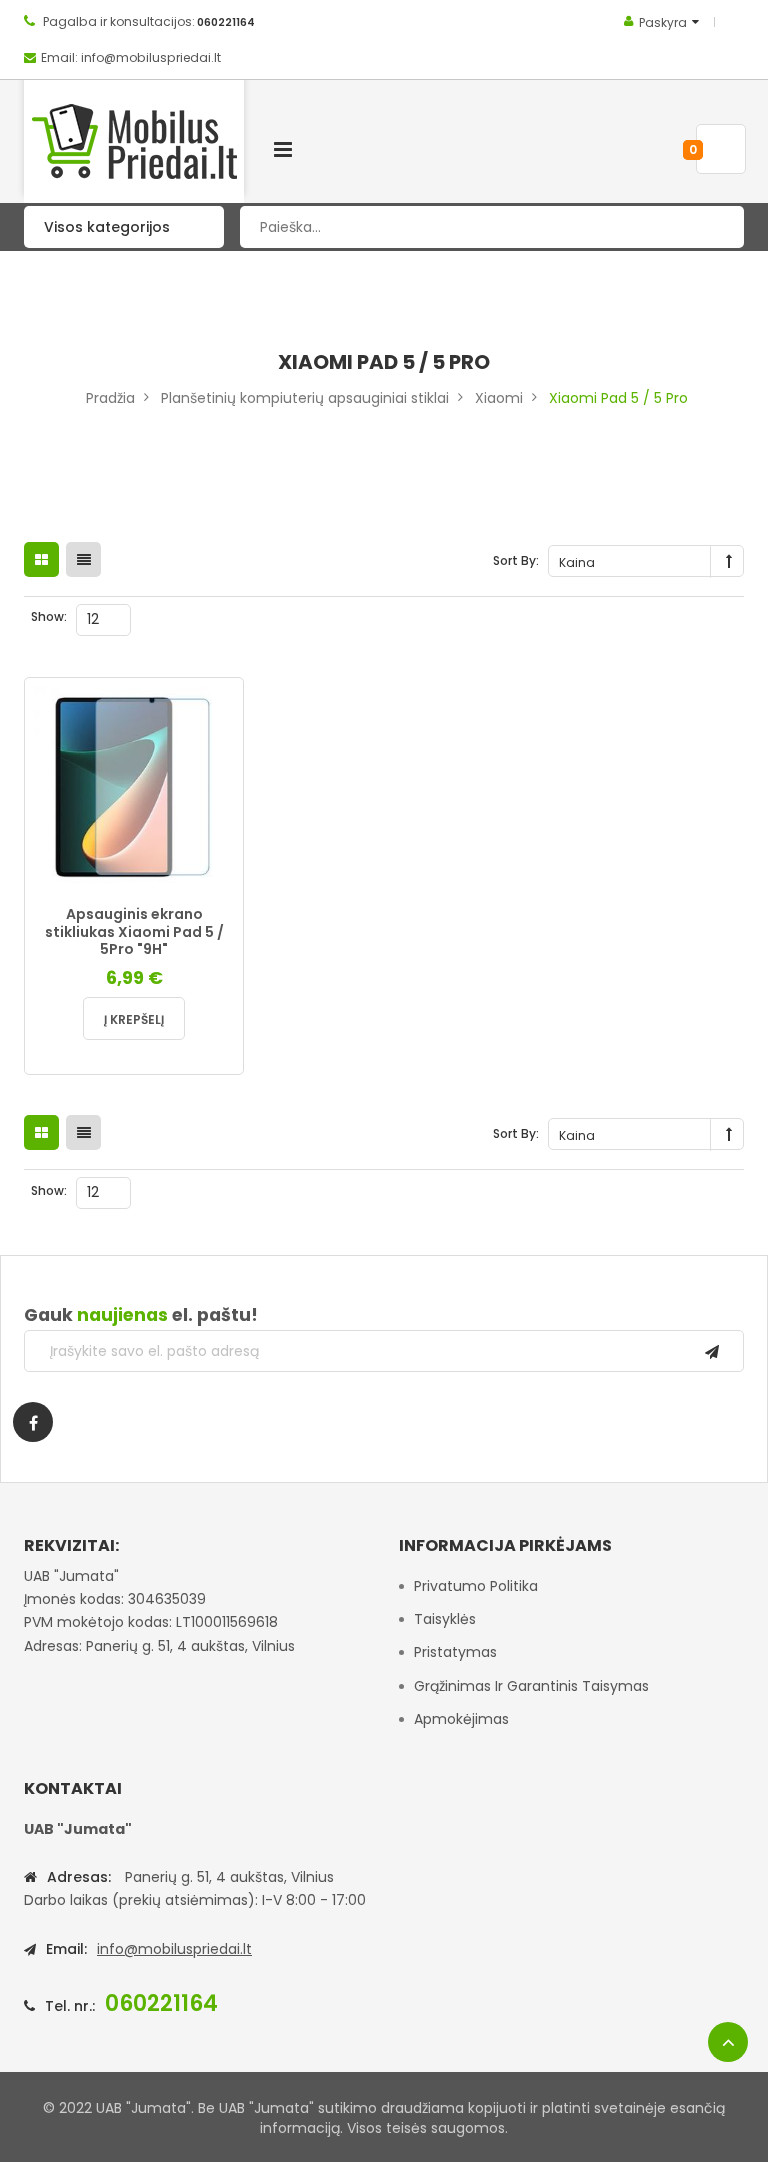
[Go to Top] (728, 2042)
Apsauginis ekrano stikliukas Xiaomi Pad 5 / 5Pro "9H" (134, 931)
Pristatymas (455, 1652)
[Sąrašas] (83, 559)
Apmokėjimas (461, 1719)
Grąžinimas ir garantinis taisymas (531, 1686)
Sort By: (516, 560)
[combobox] (492, 227)
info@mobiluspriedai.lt (174, 1949)
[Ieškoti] (714, 227)
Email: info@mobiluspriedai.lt (131, 57)
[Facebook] (33, 1422)
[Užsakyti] (712, 1351)
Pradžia (110, 398)
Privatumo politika (476, 1586)
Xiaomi (499, 398)
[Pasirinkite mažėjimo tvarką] (729, 562)
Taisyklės (445, 1619)
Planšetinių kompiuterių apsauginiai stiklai (305, 398)
